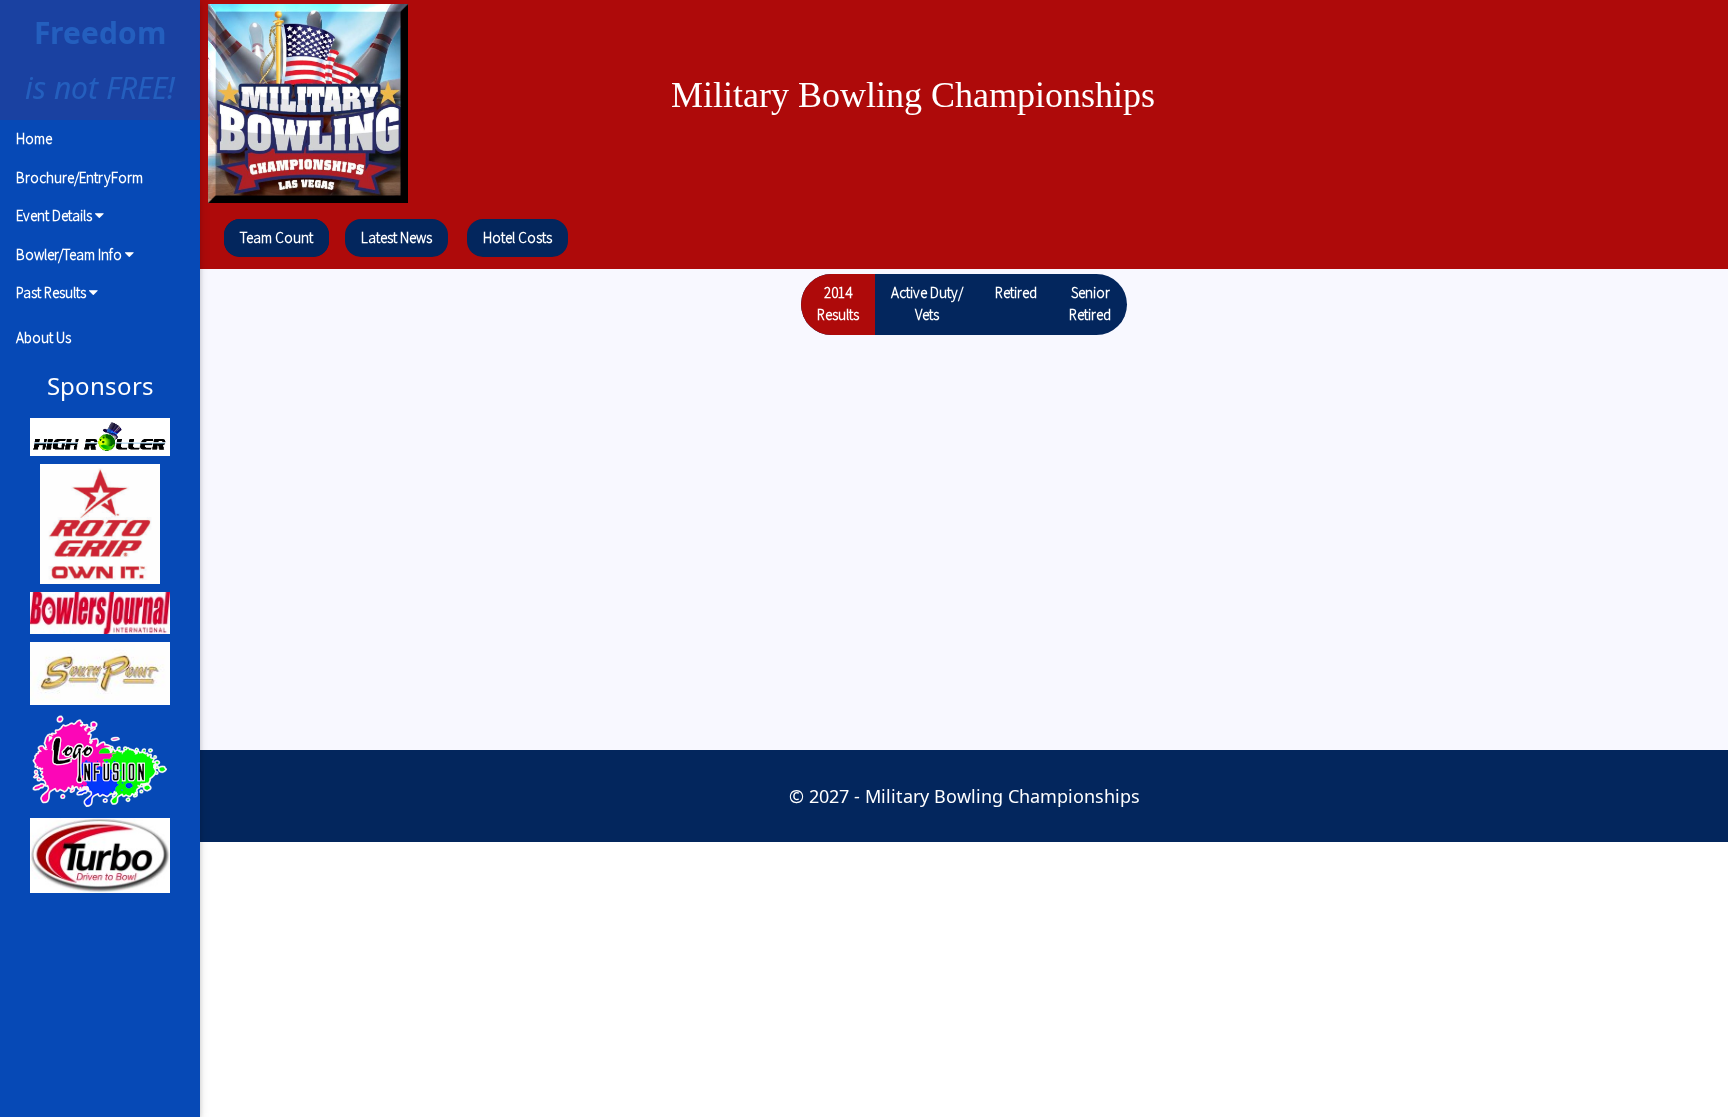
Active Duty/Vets (927, 304)
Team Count (276, 237)
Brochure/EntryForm (79, 177)
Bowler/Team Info (70, 254)
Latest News (396, 237)
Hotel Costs (517, 237)
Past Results (52, 292)
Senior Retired (1090, 304)
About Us (43, 337)
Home (34, 138)
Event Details (55, 215)
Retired (1016, 292)
